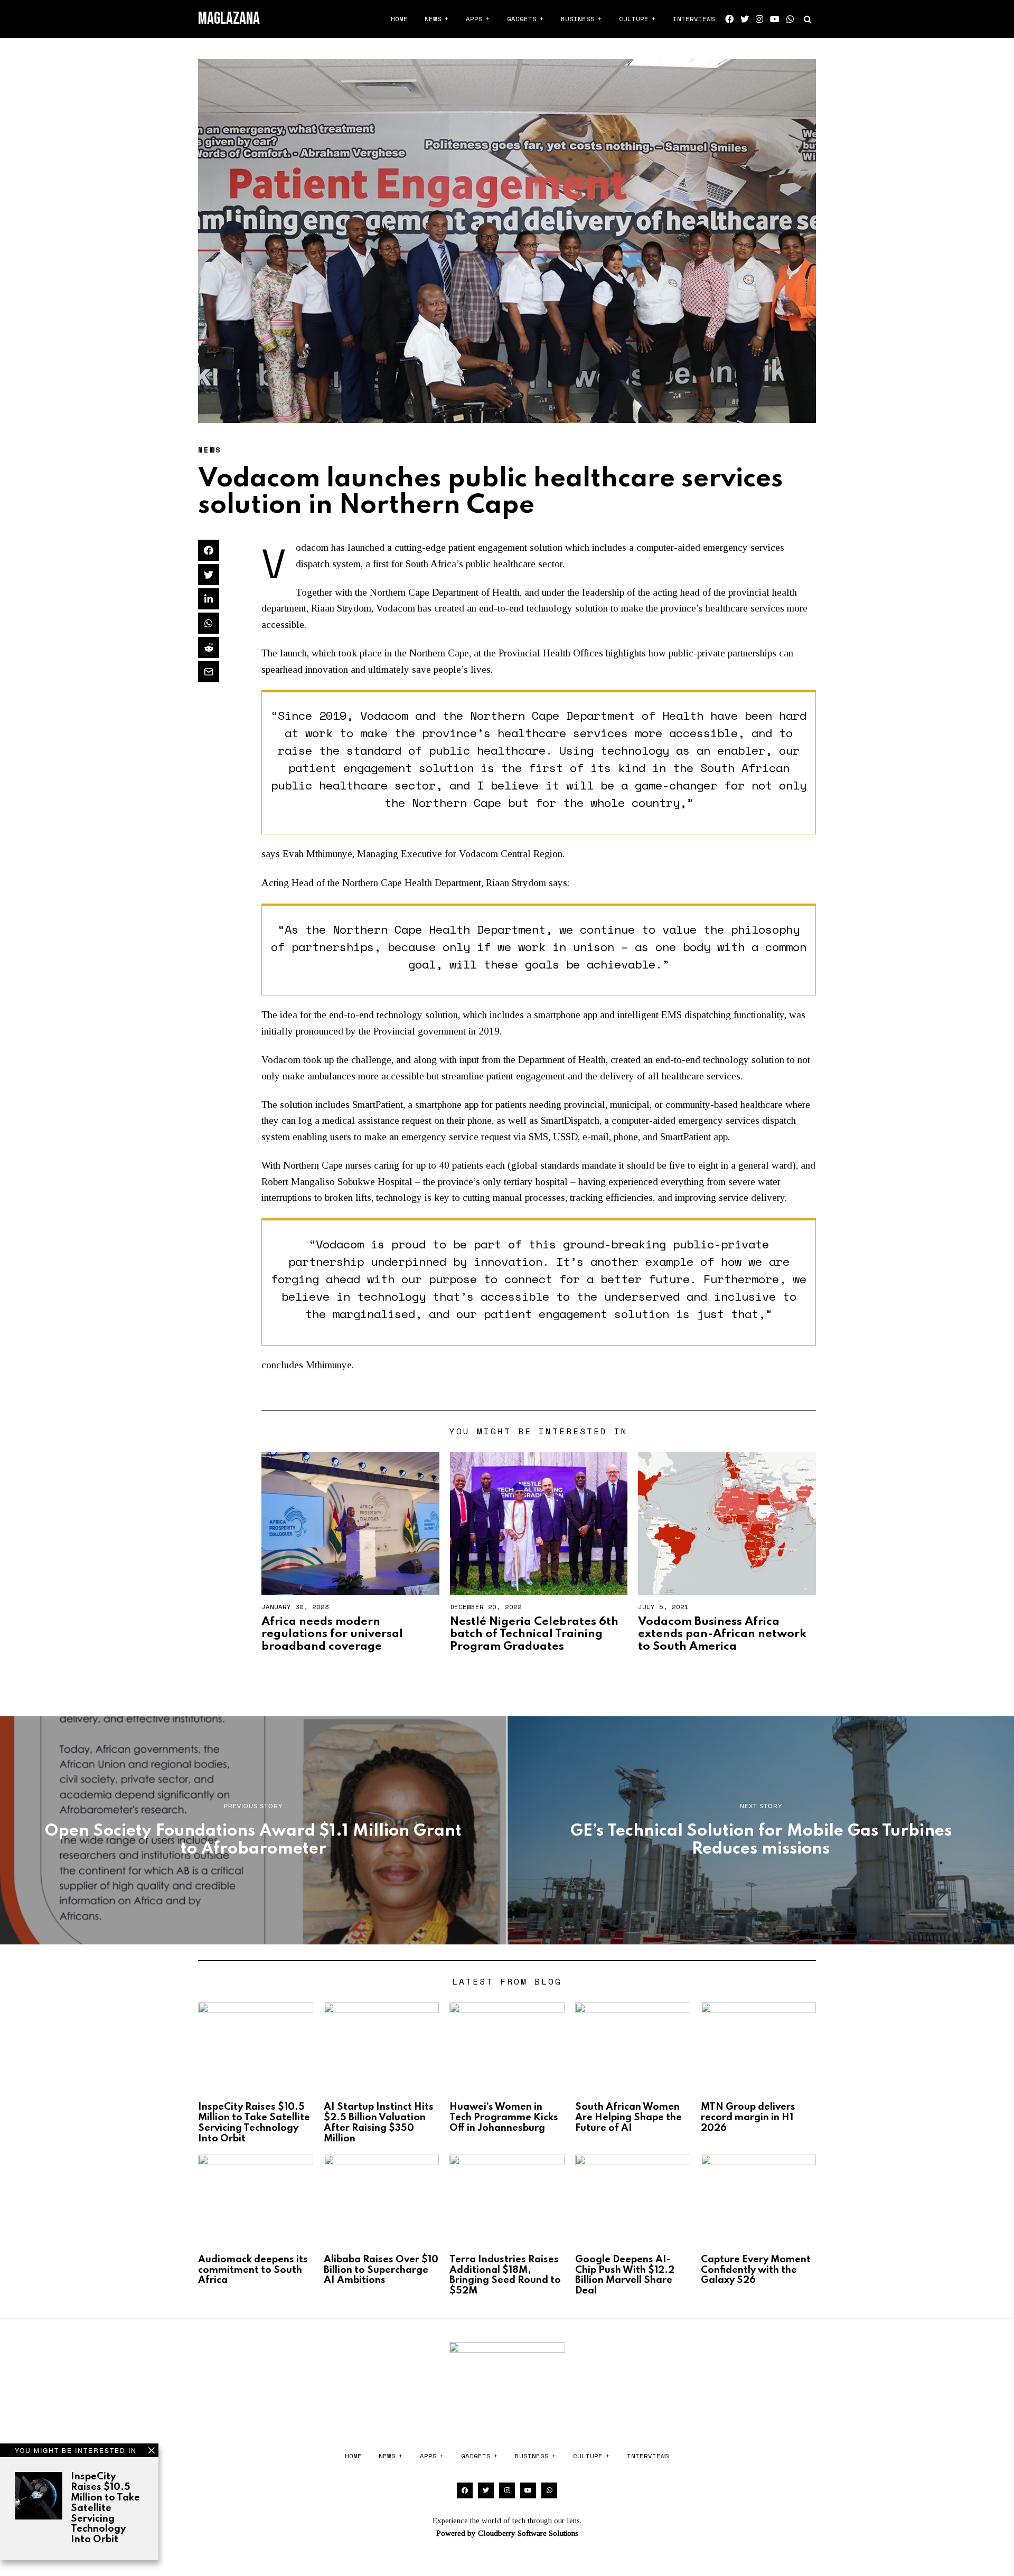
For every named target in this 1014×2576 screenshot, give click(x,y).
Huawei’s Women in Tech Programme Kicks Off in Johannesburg (504, 2118)
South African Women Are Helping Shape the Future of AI (628, 2118)
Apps (474, 19)
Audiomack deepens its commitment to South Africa (253, 2270)
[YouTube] (775, 19)
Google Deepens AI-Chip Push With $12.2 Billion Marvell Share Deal (625, 2275)
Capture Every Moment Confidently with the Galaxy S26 (756, 2270)
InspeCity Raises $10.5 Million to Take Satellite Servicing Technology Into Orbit (105, 2508)
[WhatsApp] (790, 19)
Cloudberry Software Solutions (528, 2533)
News (433, 19)
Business (578, 19)
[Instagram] (759, 19)
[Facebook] (729, 19)
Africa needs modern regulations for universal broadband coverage (332, 1634)
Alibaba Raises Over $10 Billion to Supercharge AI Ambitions (381, 2270)
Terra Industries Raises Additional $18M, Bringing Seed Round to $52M (505, 2275)
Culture (634, 19)
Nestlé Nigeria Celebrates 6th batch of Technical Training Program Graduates (534, 1634)
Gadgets (522, 19)
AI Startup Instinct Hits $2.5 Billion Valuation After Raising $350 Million (379, 2123)
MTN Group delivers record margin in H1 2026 (748, 2118)
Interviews (694, 19)
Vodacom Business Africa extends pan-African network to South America (722, 1634)
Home (399, 19)
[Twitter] (745, 19)
